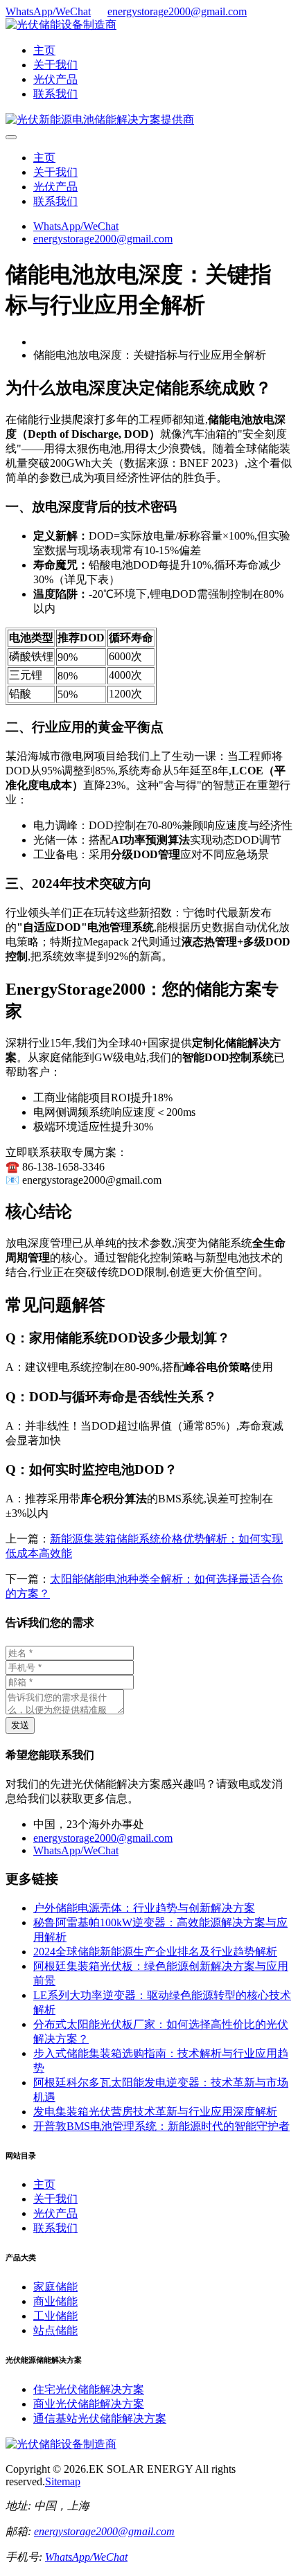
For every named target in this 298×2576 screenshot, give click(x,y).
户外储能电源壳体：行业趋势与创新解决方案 (144, 1908)
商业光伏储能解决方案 (89, 2404)
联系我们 (55, 94)
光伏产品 (55, 79)
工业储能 (55, 2316)
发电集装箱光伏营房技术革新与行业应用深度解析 (155, 2112)
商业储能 (55, 2301)
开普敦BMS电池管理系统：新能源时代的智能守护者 (161, 2126)
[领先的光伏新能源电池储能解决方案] (100, 119)
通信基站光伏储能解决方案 (100, 2418)
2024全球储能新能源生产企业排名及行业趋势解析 (155, 1952)
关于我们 (55, 65)
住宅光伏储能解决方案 (89, 2389)
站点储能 (55, 2330)
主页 (44, 50)
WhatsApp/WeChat (48, 11)
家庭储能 (55, 2287)
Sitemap (63, 2481)
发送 (20, 1725)
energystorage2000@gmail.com (177, 11)
